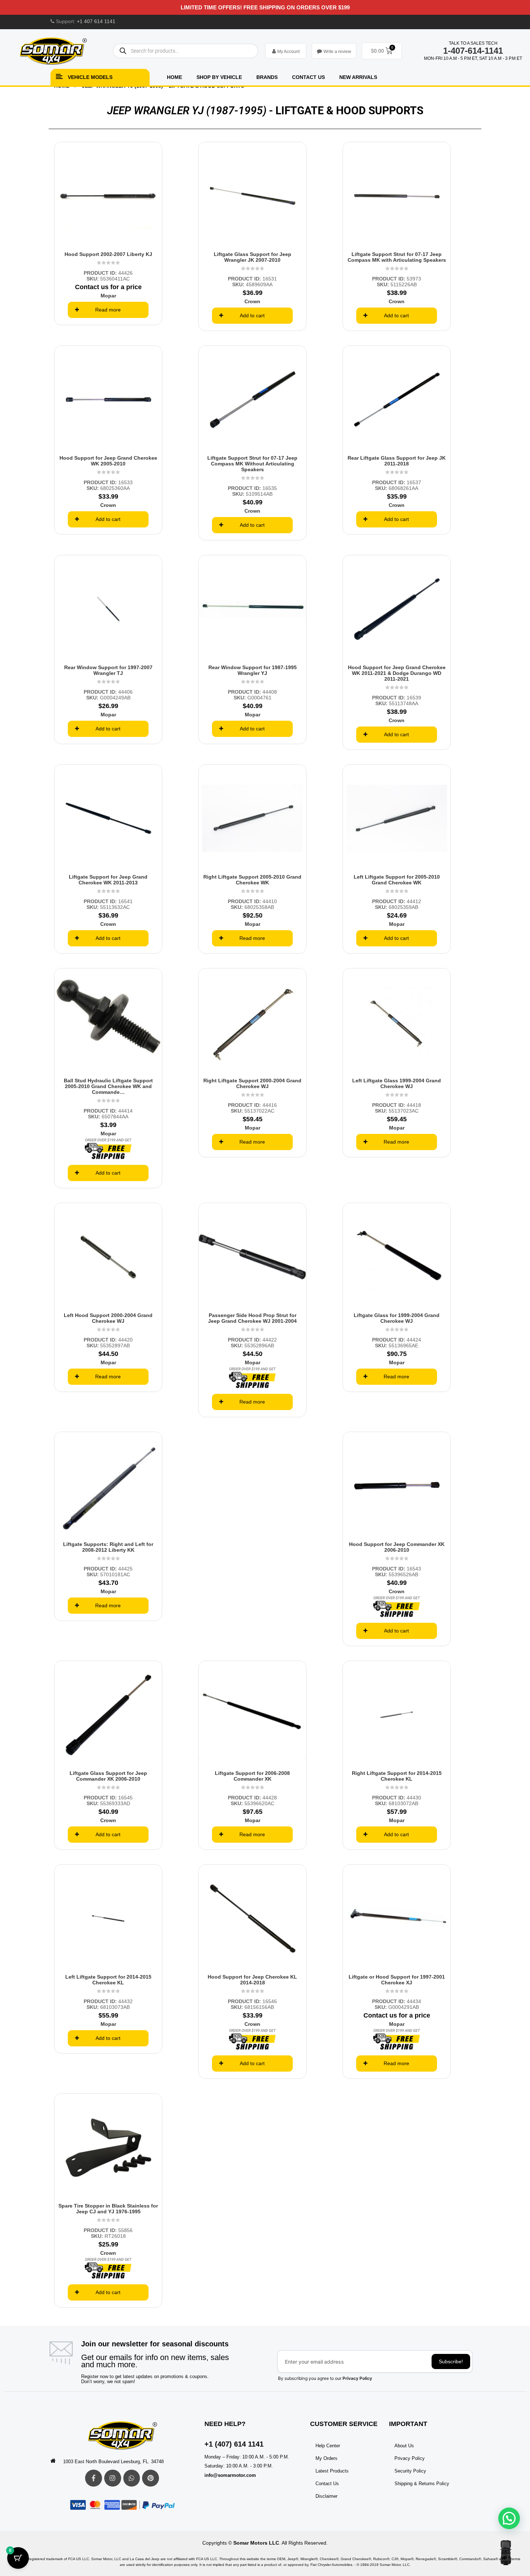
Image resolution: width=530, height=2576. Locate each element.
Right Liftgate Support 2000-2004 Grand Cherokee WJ (252, 1083)
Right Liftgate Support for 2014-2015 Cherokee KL (397, 1776)
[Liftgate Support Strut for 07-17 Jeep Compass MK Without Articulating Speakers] (252, 399)
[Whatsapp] (132, 2478)
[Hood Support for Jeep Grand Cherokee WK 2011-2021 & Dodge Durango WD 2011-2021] (397, 609)
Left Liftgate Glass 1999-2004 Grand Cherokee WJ (397, 1083)
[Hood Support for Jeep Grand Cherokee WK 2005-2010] (108, 399)
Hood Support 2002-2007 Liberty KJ (108, 254)
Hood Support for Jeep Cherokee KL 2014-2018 (252, 1980)
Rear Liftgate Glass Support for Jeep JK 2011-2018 (397, 461)
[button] (509, 2518)
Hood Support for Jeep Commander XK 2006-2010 (397, 1547)
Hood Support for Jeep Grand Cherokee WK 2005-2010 (108, 461)
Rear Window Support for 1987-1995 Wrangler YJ (253, 670)
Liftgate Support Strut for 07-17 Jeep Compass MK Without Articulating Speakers (252, 464)
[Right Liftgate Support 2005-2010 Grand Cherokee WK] (252, 818)
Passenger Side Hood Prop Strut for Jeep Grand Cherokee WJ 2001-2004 (252, 1318)
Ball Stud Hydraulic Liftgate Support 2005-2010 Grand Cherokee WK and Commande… (108, 1086)
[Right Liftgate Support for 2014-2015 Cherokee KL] (397, 1715)
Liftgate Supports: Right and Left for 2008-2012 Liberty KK (108, 1547)
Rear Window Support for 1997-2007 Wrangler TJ (108, 670)
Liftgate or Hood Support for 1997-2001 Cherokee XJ (397, 1980)
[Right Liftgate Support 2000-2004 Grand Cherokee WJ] (252, 1022)
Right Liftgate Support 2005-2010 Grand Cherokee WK (252, 880)
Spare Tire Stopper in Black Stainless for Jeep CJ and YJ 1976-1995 (108, 2209)
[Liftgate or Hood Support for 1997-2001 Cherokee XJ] (397, 1918)
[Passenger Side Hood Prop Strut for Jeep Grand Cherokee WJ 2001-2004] (252, 1257)
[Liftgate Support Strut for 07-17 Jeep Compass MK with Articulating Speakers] (397, 196)
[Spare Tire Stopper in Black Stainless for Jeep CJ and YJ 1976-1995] (108, 2147)
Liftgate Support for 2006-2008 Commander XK (252, 1776)
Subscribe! (451, 2361)
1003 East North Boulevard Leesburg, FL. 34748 (113, 2462)
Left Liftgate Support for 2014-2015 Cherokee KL (108, 1980)
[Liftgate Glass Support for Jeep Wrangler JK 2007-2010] (252, 196)
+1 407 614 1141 (96, 21)
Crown (252, 301)
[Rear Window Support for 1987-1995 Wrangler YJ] (252, 609)
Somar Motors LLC (256, 2543)
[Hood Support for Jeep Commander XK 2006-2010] (397, 1486)
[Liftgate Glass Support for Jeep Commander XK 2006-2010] (108, 1715)
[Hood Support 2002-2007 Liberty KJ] (108, 196)
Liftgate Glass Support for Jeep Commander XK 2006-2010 (108, 1776)
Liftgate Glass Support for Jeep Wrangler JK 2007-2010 (253, 257)
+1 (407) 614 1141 (234, 2444)
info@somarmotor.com (230, 2475)
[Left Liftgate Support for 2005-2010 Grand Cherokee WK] (397, 818)
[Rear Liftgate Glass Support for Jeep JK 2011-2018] (397, 399)
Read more (108, 310)
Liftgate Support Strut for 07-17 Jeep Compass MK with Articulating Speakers (397, 257)
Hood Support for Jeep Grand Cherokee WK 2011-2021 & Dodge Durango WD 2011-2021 (397, 673)
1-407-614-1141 (473, 51)
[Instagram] (113, 2478)
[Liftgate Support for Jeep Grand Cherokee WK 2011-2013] (108, 818)
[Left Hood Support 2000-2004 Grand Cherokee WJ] (108, 1257)
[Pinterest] (151, 2478)
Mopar (108, 296)
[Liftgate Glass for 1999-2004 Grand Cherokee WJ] (397, 1257)
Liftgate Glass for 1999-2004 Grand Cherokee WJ (397, 1318)
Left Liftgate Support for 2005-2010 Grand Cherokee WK (397, 880)
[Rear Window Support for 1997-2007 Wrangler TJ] (108, 609)
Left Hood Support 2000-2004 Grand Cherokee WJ (108, 1318)
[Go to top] (506, 2553)
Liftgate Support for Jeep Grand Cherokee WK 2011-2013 (108, 880)
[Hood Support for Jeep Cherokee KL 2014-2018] (252, 1918)
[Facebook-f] (94, 2478)
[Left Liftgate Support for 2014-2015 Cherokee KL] (108, 1918)
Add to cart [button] (252, 315)
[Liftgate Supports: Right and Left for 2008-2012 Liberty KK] (108, 1486)
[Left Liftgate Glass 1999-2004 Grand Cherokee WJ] (397, 1022)
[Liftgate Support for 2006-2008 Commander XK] (252, 1715)
